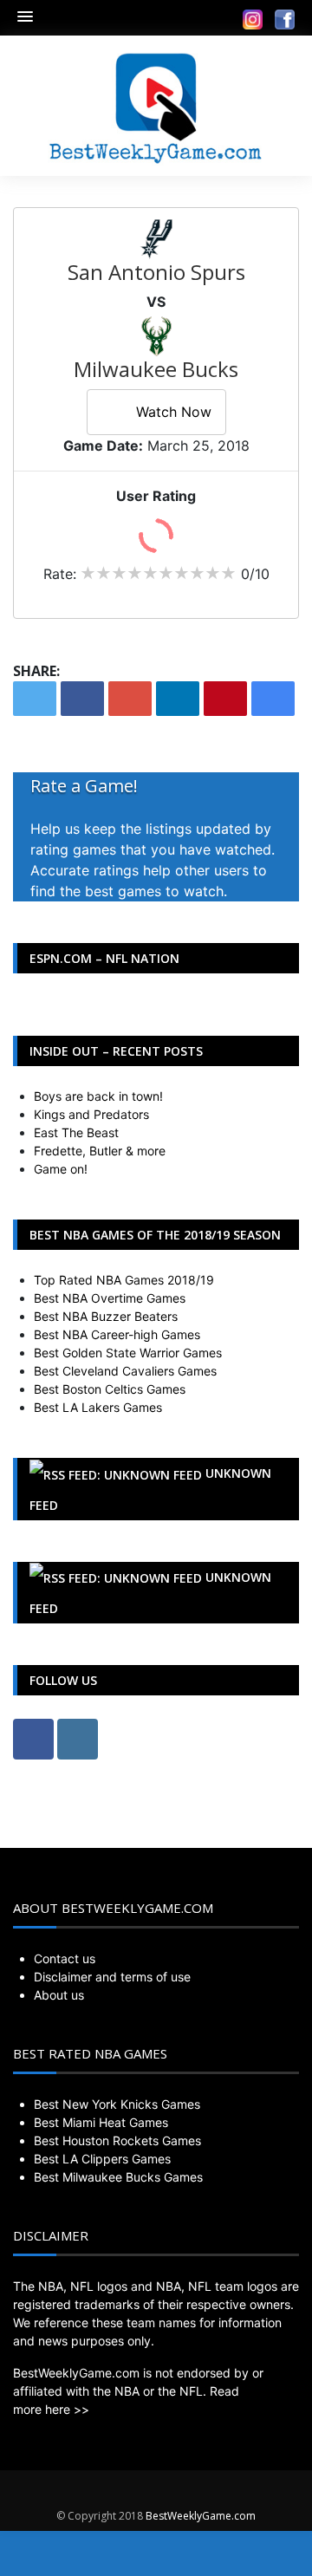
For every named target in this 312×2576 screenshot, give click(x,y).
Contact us (65, 1958)
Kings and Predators (91, 1114)
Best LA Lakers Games (98, 1407)
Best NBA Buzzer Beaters (106, 1316)
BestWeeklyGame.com (201, 2516)
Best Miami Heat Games (101, 2122)
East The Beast (76, 1132)
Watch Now (174, 412)
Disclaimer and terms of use (112, 1977)
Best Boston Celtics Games (110, 1389)
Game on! (61, 1169)
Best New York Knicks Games (117, 2104)
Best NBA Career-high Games (117, 1334)
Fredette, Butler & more (100, 1151)
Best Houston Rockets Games (117, 2140)
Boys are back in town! (98, 1096)
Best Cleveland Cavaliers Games (125, 1371)
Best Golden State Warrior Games (128, 1353)
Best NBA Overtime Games (110, 1298)
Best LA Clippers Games (102, 2159)
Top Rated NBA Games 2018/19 (124, 1280)
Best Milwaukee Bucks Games (118, 2177)
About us (59, 1995)
